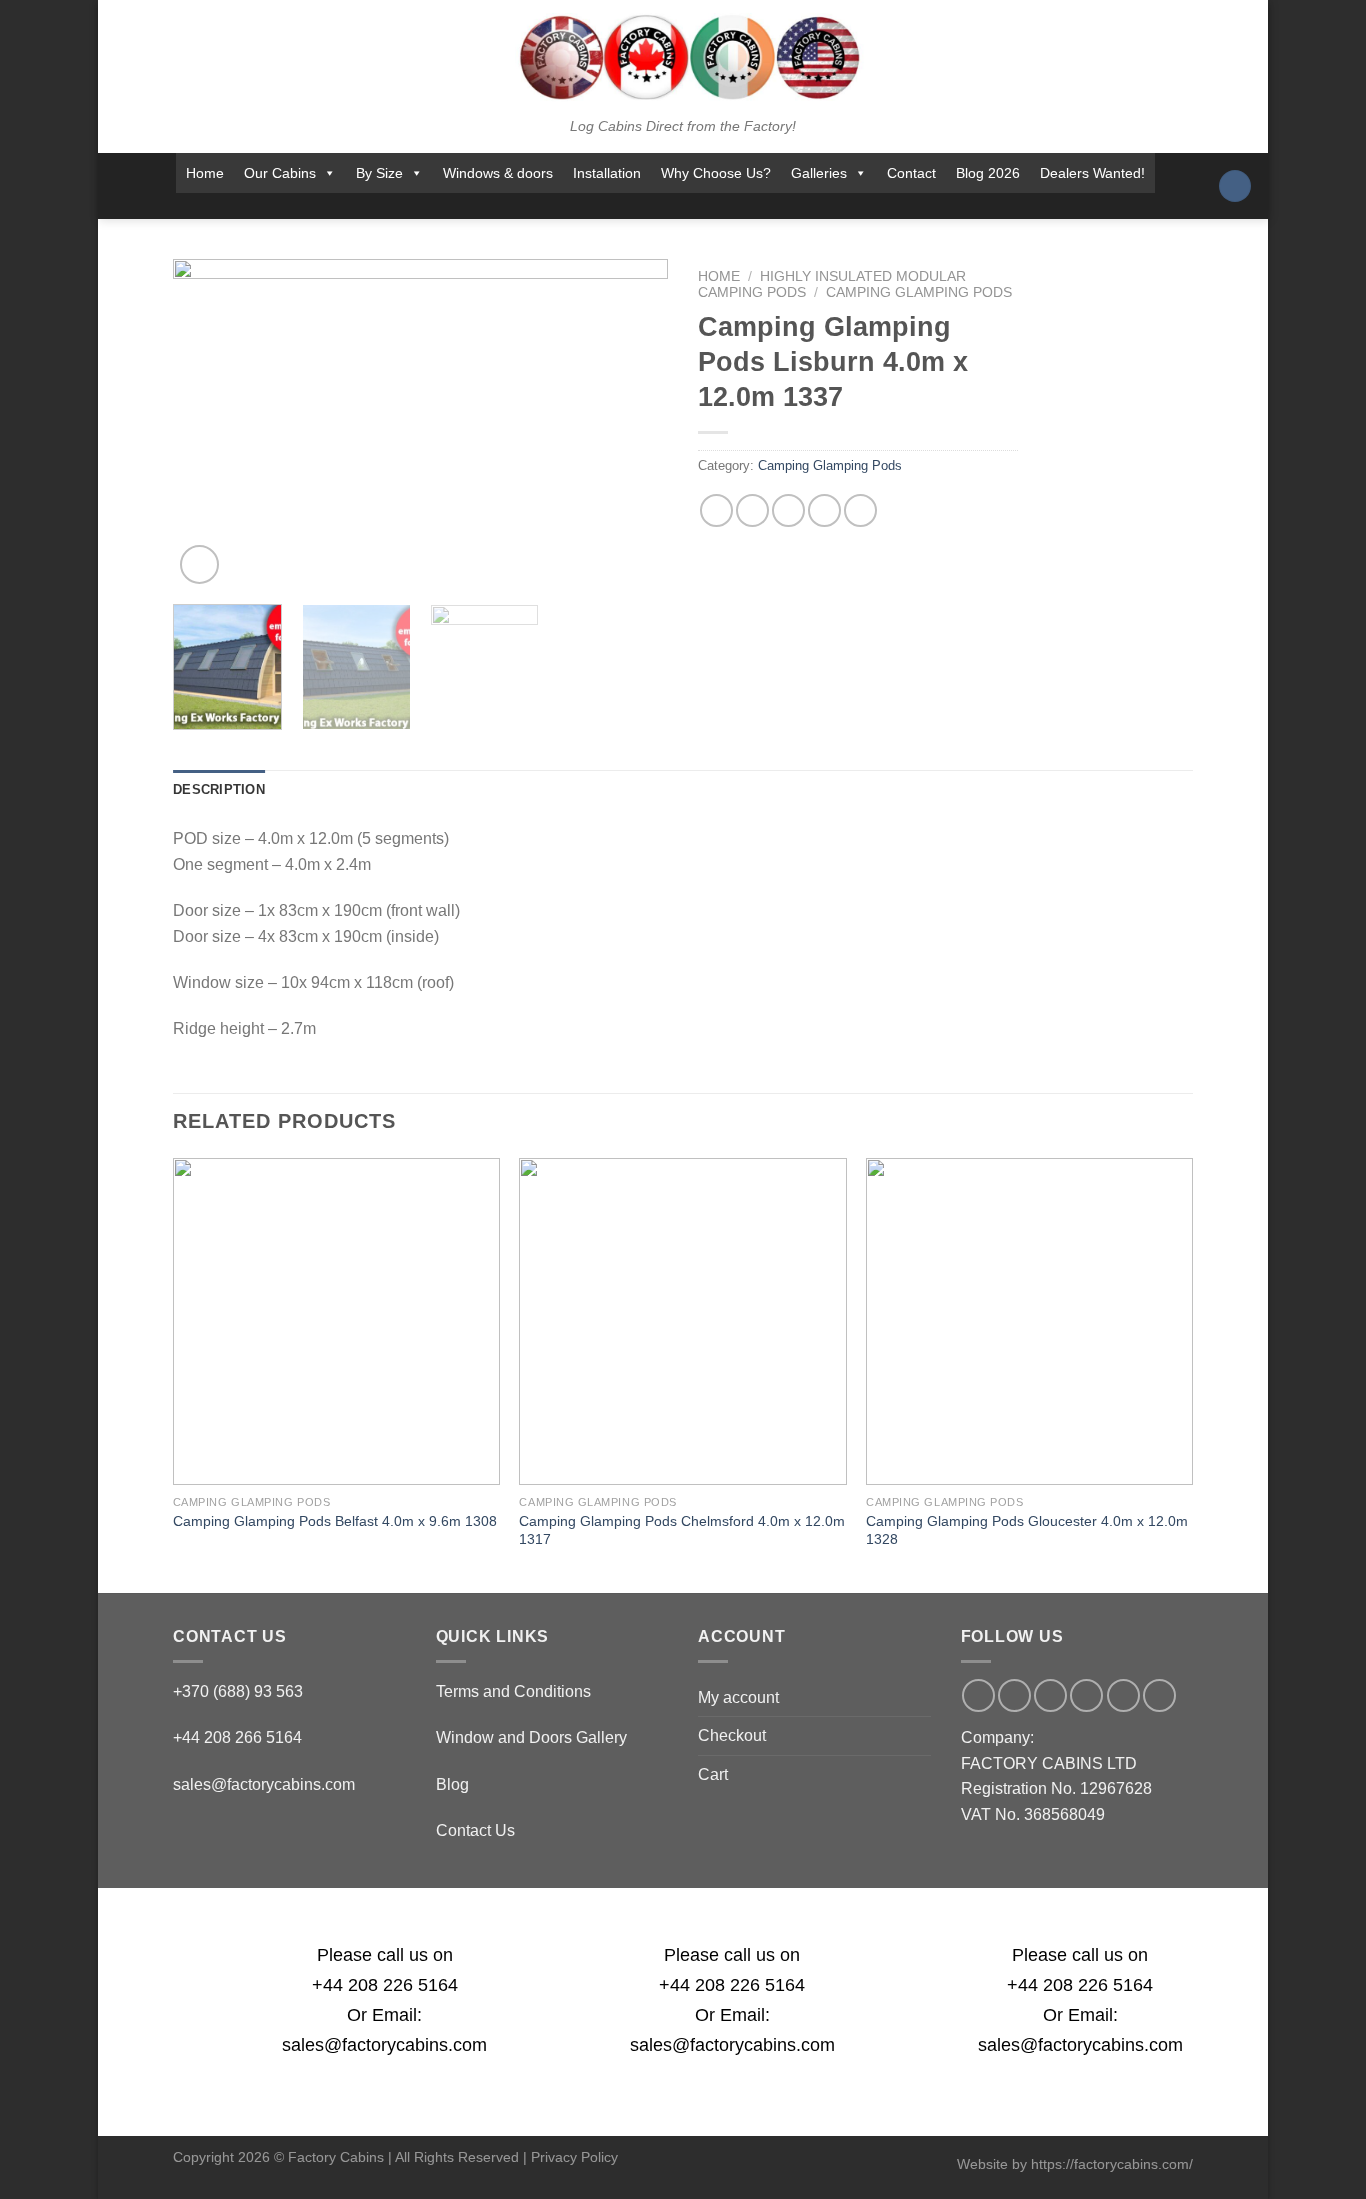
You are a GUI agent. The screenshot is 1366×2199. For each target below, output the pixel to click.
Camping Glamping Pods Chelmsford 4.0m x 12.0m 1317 (682, 1530)
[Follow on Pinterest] (718, 206)
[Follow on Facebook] (587, 206)
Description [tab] (219, 789)
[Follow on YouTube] (744, 206)
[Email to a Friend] (788, 510)
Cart (713, 1774)
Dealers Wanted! (1092, 173)
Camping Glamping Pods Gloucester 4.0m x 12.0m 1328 (1027, 1530)
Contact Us (475, 1830)
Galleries (819, 173)
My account (738, 1697)
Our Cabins (280, 173)
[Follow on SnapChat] (639, 206)
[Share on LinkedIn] (860, 510)
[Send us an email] (665, 206)
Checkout (732, 1735)
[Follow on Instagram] (613, 206)
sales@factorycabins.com (264, 1784)
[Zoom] (199, 564)
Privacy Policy (574, 2157)
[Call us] (691, 206)
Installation (607, 173)
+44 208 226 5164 (385, 1985)
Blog (452, 1784)
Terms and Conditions (513, 1691)
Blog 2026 (988, 173)
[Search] (1235, 186)
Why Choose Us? (716, 173)
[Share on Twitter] (752, 510)
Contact (911, 173)
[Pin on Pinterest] (824, 510)
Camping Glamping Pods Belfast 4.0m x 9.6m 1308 (335, 1521)
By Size (379, 173)
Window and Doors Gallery (531, 1737)
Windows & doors (498, 173)
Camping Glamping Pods (919, 292)
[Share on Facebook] (716, 510)
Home (205, 173)
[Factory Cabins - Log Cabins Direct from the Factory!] (683, 57)
